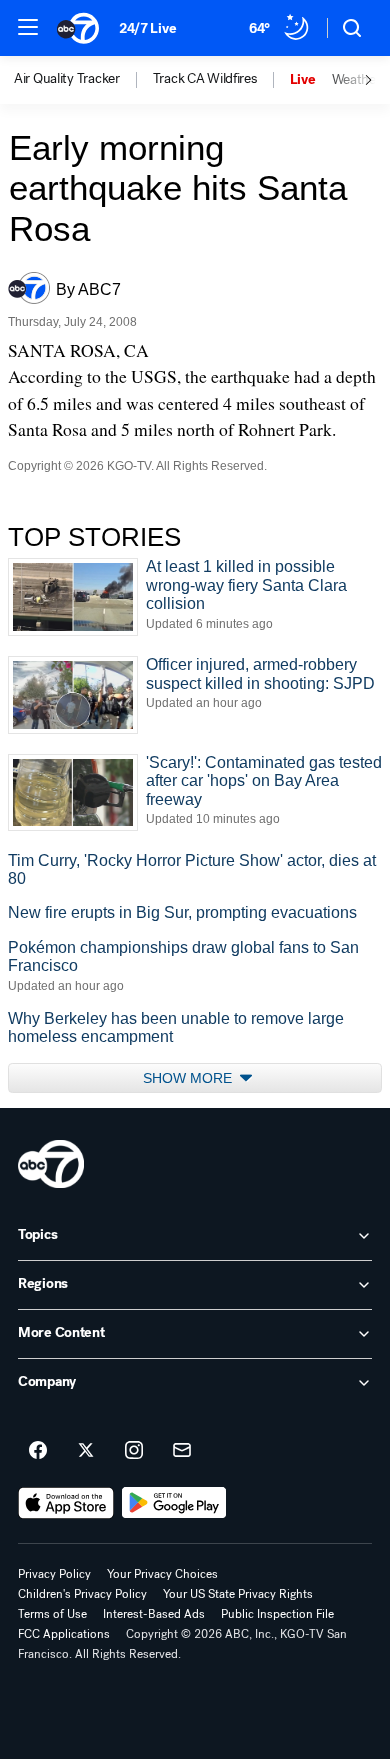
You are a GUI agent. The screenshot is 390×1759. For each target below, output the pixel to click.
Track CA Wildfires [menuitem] (205, 79)
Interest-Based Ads (154, 1614)
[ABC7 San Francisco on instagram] (134, 1451)
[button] (28, 27)
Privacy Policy (54, 1574)
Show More (189, 1078)
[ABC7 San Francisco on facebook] (38, 1451)
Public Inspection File (277, 1614)
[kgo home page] (51, 1164)
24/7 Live (147, 28)
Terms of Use (52, 1614)
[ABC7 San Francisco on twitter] (86, 1451)
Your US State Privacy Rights (238, 1594)
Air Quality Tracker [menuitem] (67, 79)
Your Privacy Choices (162, 1574)
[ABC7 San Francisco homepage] (78, 28)
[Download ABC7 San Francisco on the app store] (66, 1503)
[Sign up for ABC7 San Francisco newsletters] (182, 1451)
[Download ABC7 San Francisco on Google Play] (174, 1503)
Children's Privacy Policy (82, 1594)
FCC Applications (64, 1634)
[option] (83, 80)
